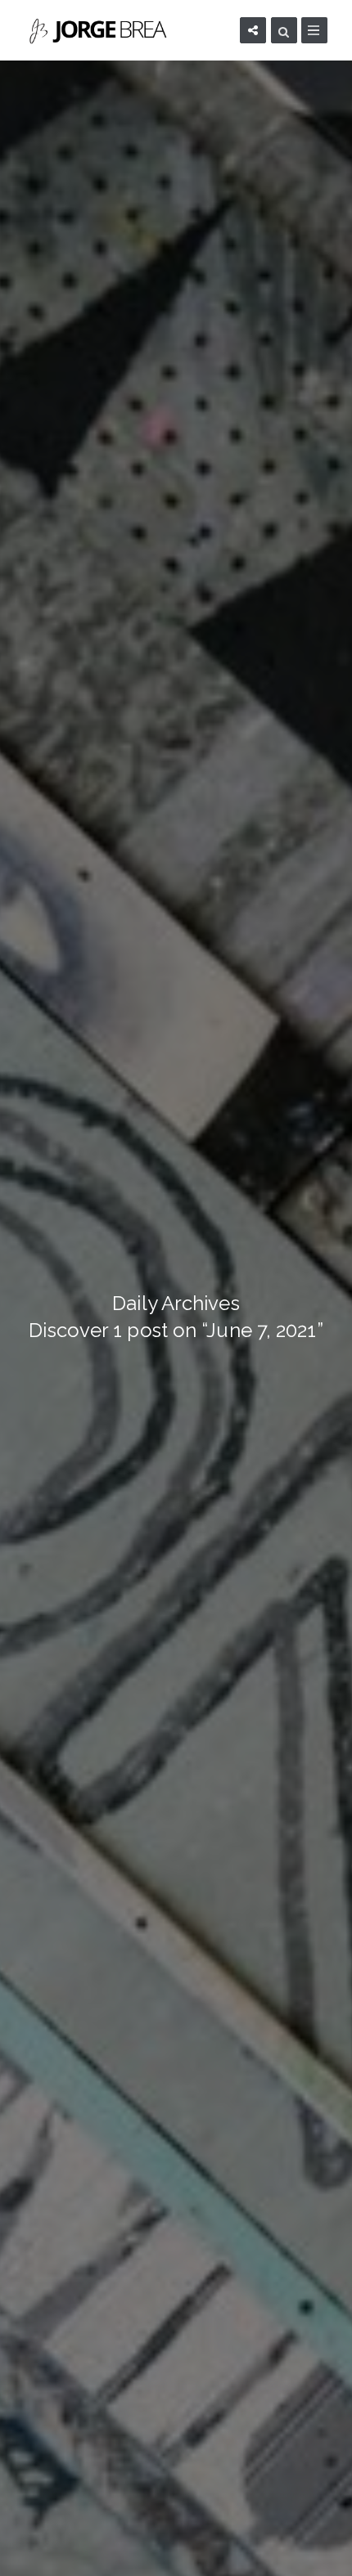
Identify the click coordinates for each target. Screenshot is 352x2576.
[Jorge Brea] (102, 30)
